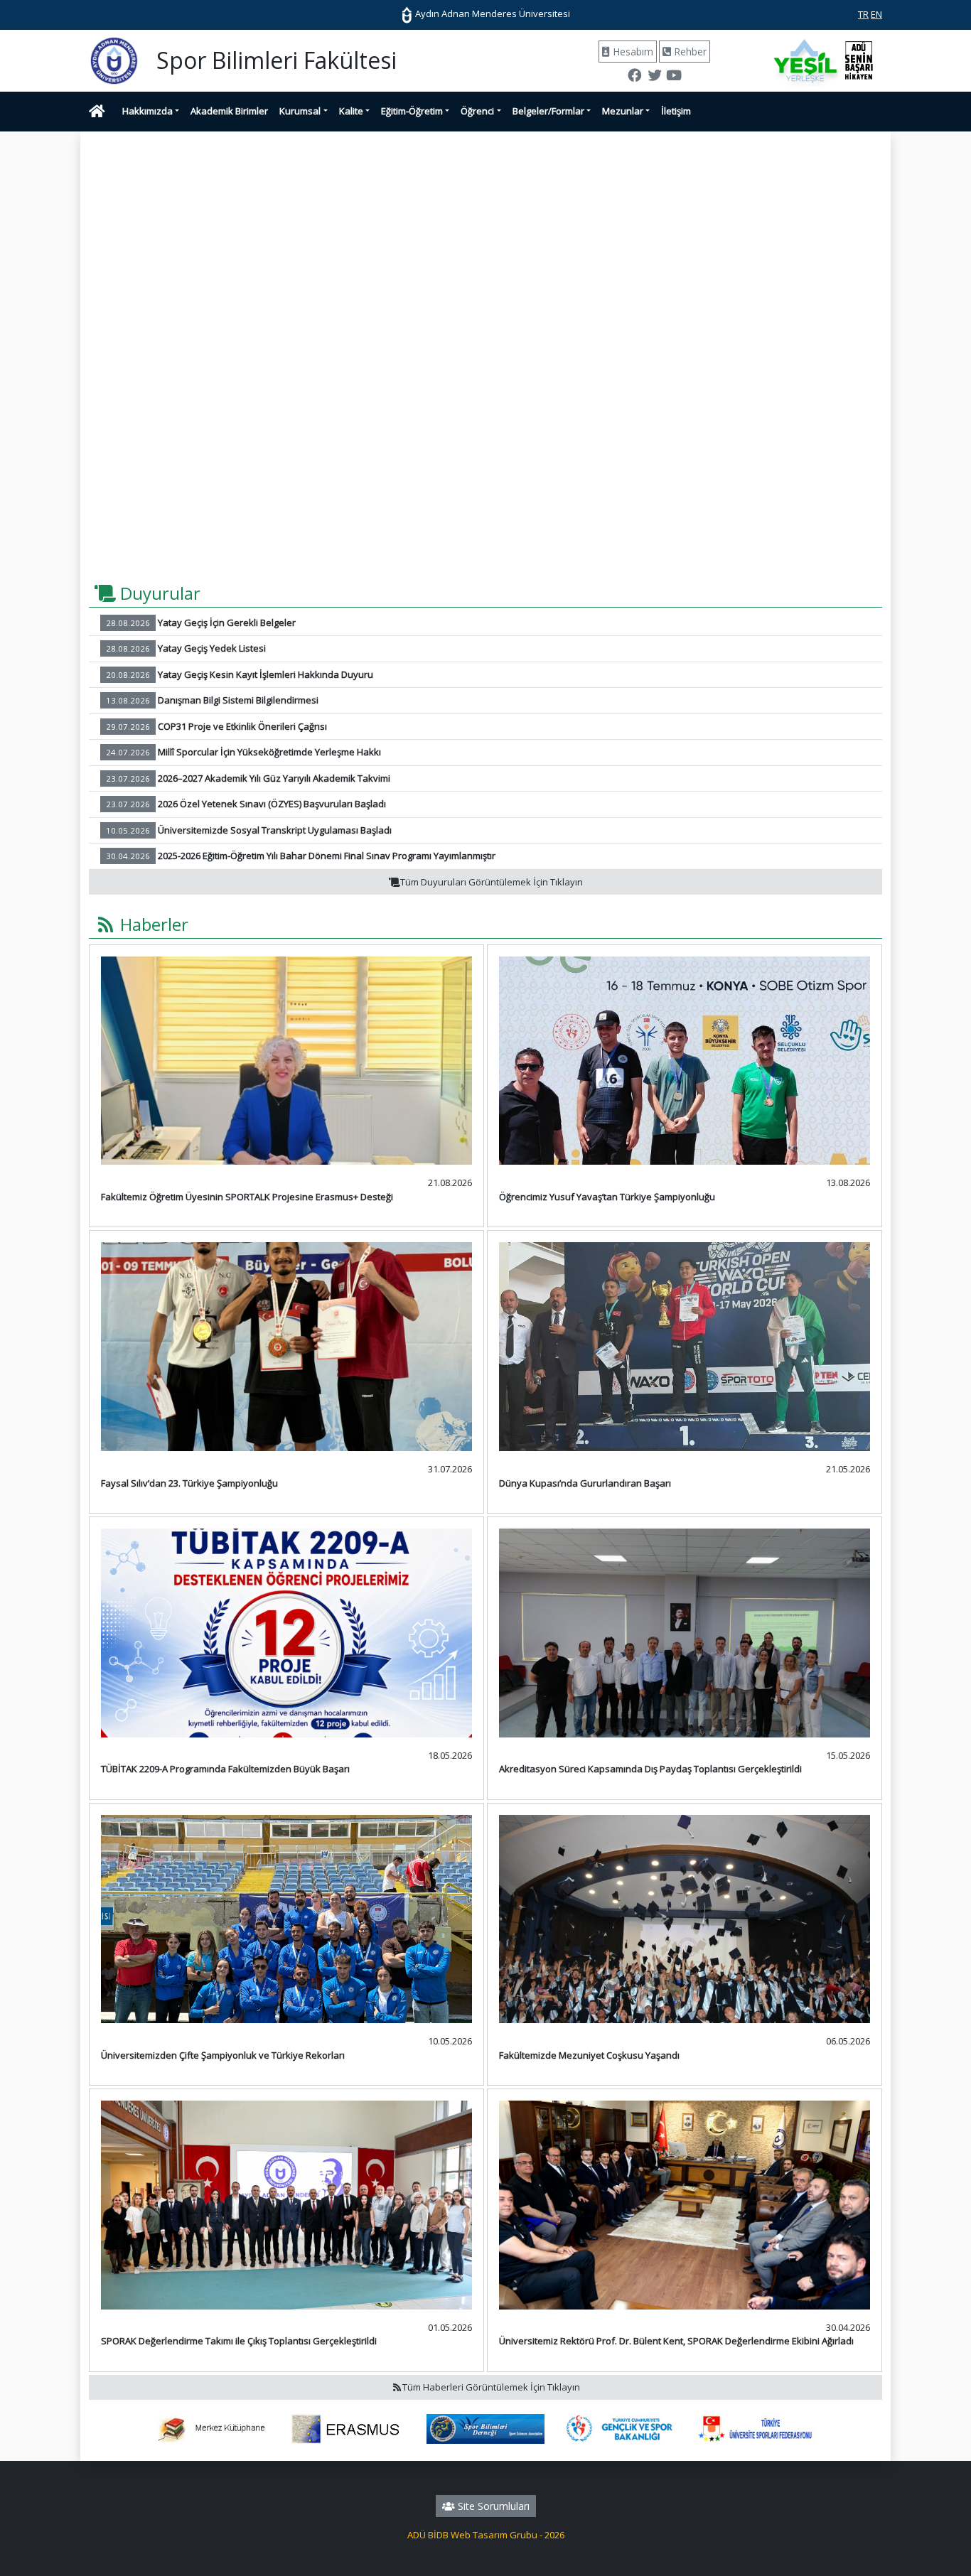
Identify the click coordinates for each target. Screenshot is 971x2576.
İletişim (676, 111)
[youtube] (674, 77)
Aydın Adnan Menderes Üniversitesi (492, 14)
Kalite (351, 111)
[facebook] (635, 77)
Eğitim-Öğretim (412, 111)
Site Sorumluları (492, 2506)
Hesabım (632, 52)
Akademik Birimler (229, 111)
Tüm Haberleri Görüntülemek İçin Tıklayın (491, 2387)
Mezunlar (623, 111)
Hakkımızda (147, 111)
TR (863, 14)
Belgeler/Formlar (548, 111)
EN (876, 14)
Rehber (689, 52)
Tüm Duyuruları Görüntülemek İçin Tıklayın (492, 882)
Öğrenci (477, 111)
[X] (654, 77)
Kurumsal (300, 111)
